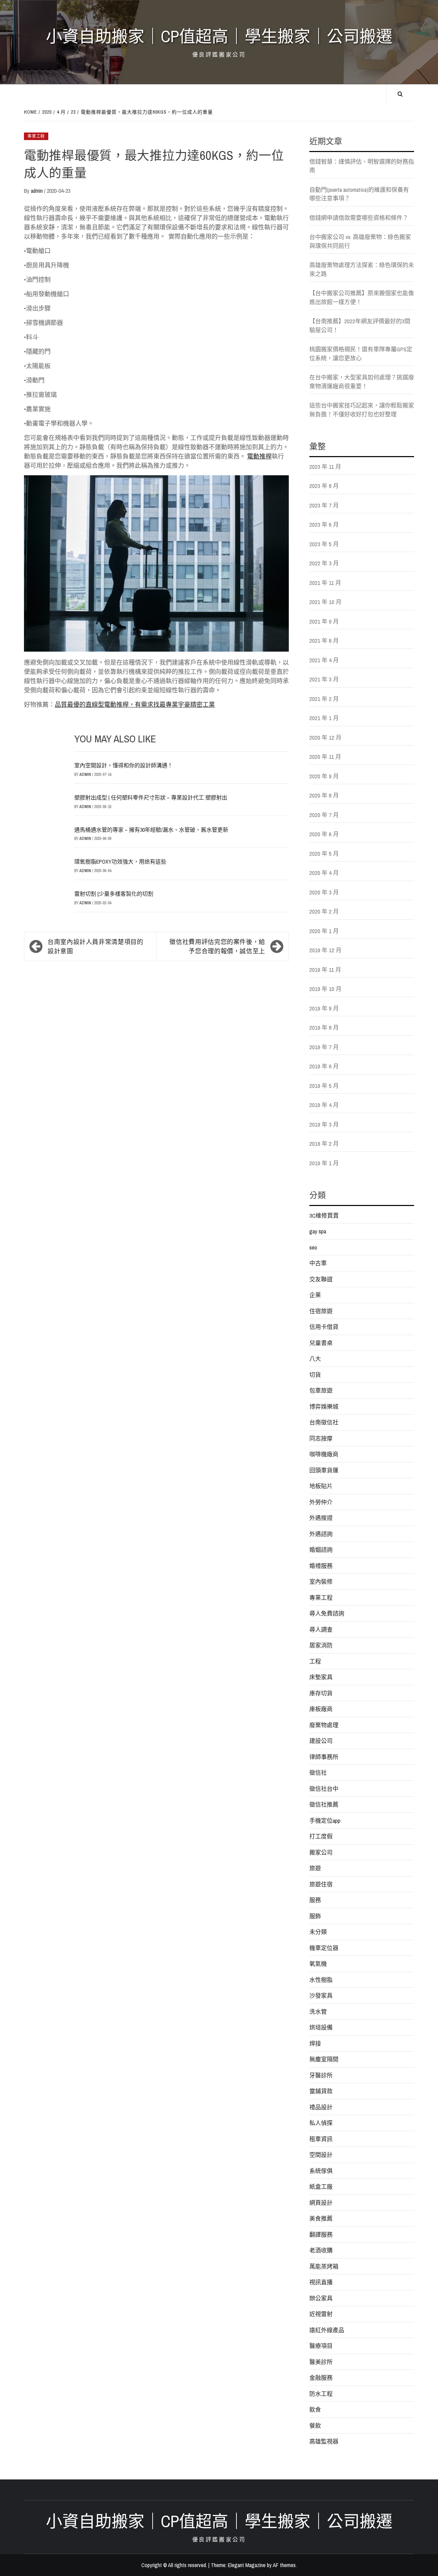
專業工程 (36, 136)
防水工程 (321, 2394)
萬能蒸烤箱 (324, 2266)
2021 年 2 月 (324, 699)
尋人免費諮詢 (327, 1613)
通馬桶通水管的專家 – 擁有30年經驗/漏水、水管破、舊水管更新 (151, 830)
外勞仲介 (321, 1502)
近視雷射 (321, 2314)
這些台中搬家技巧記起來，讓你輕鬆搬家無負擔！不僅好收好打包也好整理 (362, 410)
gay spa (318, 1231)
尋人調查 (321, 1629)
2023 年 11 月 (325, 467)
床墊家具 (321, 1677)
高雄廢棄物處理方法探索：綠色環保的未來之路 (362, 269)
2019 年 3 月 (324, 1124)
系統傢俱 (321, 2171)
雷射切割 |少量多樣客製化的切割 (114, 894)
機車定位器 (324, 1948)
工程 (315, 1661)
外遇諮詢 (321, 1534)
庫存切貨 (321, 1693)
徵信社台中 (324, 1789)
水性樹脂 (321, 1980)
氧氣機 (318, 1964)
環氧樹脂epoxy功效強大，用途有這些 (120, 862)
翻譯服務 (321, 2234)
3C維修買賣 (324, 1215)
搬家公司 (321, 1852)
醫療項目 (321, 2346)
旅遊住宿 (321, 1884)
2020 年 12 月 (325, 737)
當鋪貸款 (321, 2091)
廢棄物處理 (324, 1725)
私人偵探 (321, 2123)
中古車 (318, 1263)
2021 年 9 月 (324, 621)
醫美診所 (321, 2362)
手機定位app (325, 1820)
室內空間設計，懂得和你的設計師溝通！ (124, 765)
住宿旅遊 (321, 1311)
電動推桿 (259, 456)
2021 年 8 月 (324, 640)
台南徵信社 (324, 1422)
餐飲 (315, 2426)
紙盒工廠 (321, 2187)
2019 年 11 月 (325, 970)
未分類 (318, 1932)
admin (37, 191)
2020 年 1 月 (324, 931)
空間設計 (321, 2155)
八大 (315, 1359)
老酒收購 (321, 2250)
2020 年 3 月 (324, 892)
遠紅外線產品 (327, 2330)
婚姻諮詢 (321, 1550)
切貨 (315, 1375)
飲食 (315, 2409)
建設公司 (321, 1741)
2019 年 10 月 (325, 989)
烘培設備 (321, 2027)
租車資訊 (321, 2139)
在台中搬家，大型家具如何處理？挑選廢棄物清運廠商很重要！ (362, 382)
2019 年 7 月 (324, 1047)
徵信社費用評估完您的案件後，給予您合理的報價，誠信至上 (217, 946)
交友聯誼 (321, 1279)
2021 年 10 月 (325, 602)
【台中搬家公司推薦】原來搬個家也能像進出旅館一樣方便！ (362, 297)
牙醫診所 (321, 2075)
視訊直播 (321, 2282)
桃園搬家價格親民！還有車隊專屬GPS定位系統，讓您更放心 (361, 354)
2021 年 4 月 (324, 660)
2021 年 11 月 (325, 583)
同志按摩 (321, 1438)
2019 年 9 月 (324, 1008)
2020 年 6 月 (324, 834)
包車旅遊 (321, 1390)
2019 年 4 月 (324, 1105)
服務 (315, 1900)
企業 (315, 1295)
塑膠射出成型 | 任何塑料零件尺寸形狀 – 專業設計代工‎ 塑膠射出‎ (151, 797)
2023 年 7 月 (324, 505)
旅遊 (315, 1868)
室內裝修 (321, 1581)
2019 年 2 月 (324, 1144)
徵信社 (318, 1773)
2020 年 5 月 (324, 853)
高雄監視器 (324, 2441)
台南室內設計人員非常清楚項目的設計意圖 (95, 946)
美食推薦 (321, 2218)
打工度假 (321, 1836)
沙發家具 (321, 1995)
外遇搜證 (321, 1518)
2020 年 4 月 (324, 873)
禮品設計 (321, 2107)
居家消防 (321, 1645)
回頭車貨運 (324, 1470)
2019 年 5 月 (324, 1086)
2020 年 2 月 (324, 911)
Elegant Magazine (247, 2565)
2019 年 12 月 (325, 950)
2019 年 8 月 (324, 1027)
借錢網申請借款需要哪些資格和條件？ (359, 218)
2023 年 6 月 (324, 524)
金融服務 (321, 2378)
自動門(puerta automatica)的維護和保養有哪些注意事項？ (359, 194)
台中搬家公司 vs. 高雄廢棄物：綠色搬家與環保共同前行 (360, 241)
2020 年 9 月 (324, 776)
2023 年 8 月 (324, 486)
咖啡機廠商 (324, 1454)
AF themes (284, 2565)
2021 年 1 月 (324, 718)
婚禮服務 (321, 1566)
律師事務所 (324, 1757)
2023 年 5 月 (324, 544)
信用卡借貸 (324, 1327)
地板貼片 (321, 1486)
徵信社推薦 (324, 1804)
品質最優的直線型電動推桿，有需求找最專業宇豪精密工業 (135, 705)
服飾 (315, 1916)
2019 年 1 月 (324, 1163)
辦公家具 (321, 2298)
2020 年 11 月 (325, 757)
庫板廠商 (321, 1709)
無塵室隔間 (324, 2059)
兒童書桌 (321, 1343)
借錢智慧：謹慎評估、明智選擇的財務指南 (362, 166)
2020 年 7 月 (324, 815)
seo (313, 1247)
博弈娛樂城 (324, 1406)
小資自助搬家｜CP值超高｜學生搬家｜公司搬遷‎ (219, 36)
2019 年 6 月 (324, 1066)
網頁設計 (321, 2203)
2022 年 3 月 (324, 563)
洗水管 (318, 2012)
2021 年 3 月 (324, 679)
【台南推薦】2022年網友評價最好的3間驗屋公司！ (360, 325)
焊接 (315, 2043)
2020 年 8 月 (324, 795)
